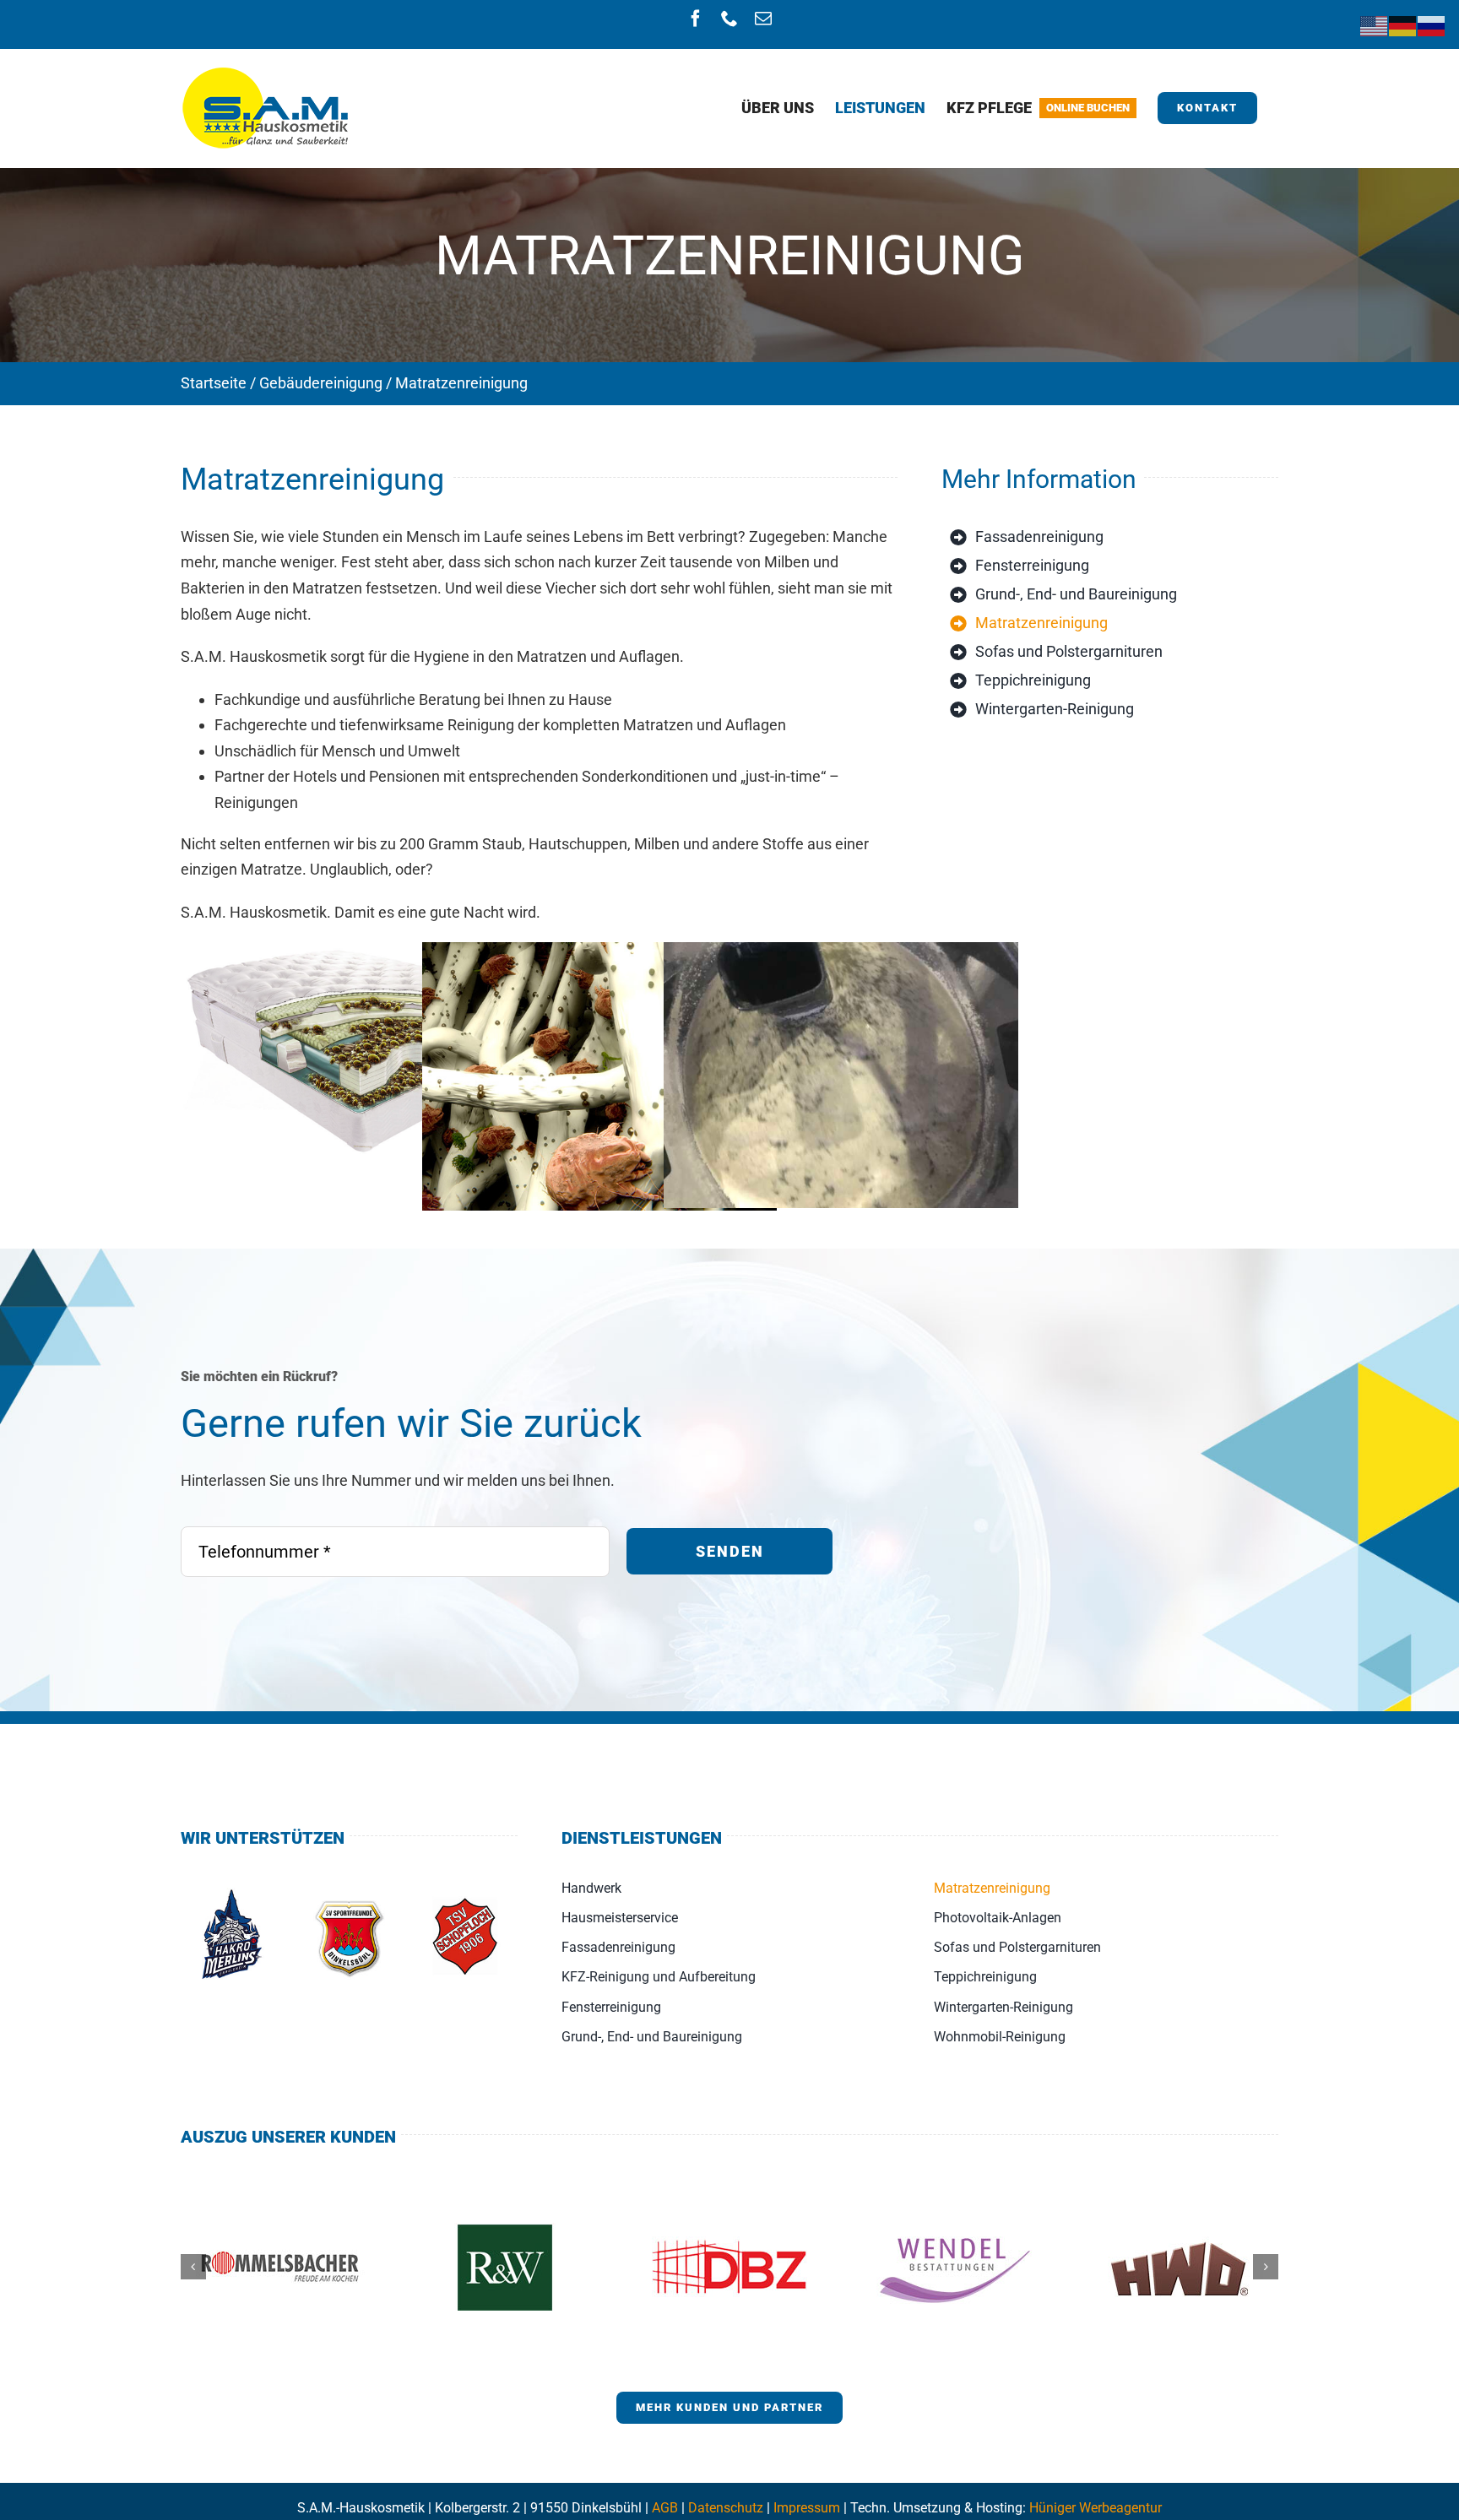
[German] (1403, 25)
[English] (1375, 25)
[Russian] (1432, 25)
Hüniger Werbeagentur (1096, 2508)
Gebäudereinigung (321, 383)
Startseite (214, 383)
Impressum (807, 2508)
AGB (665, 2508)
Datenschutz (726, 2508)
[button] (193, 2267)
